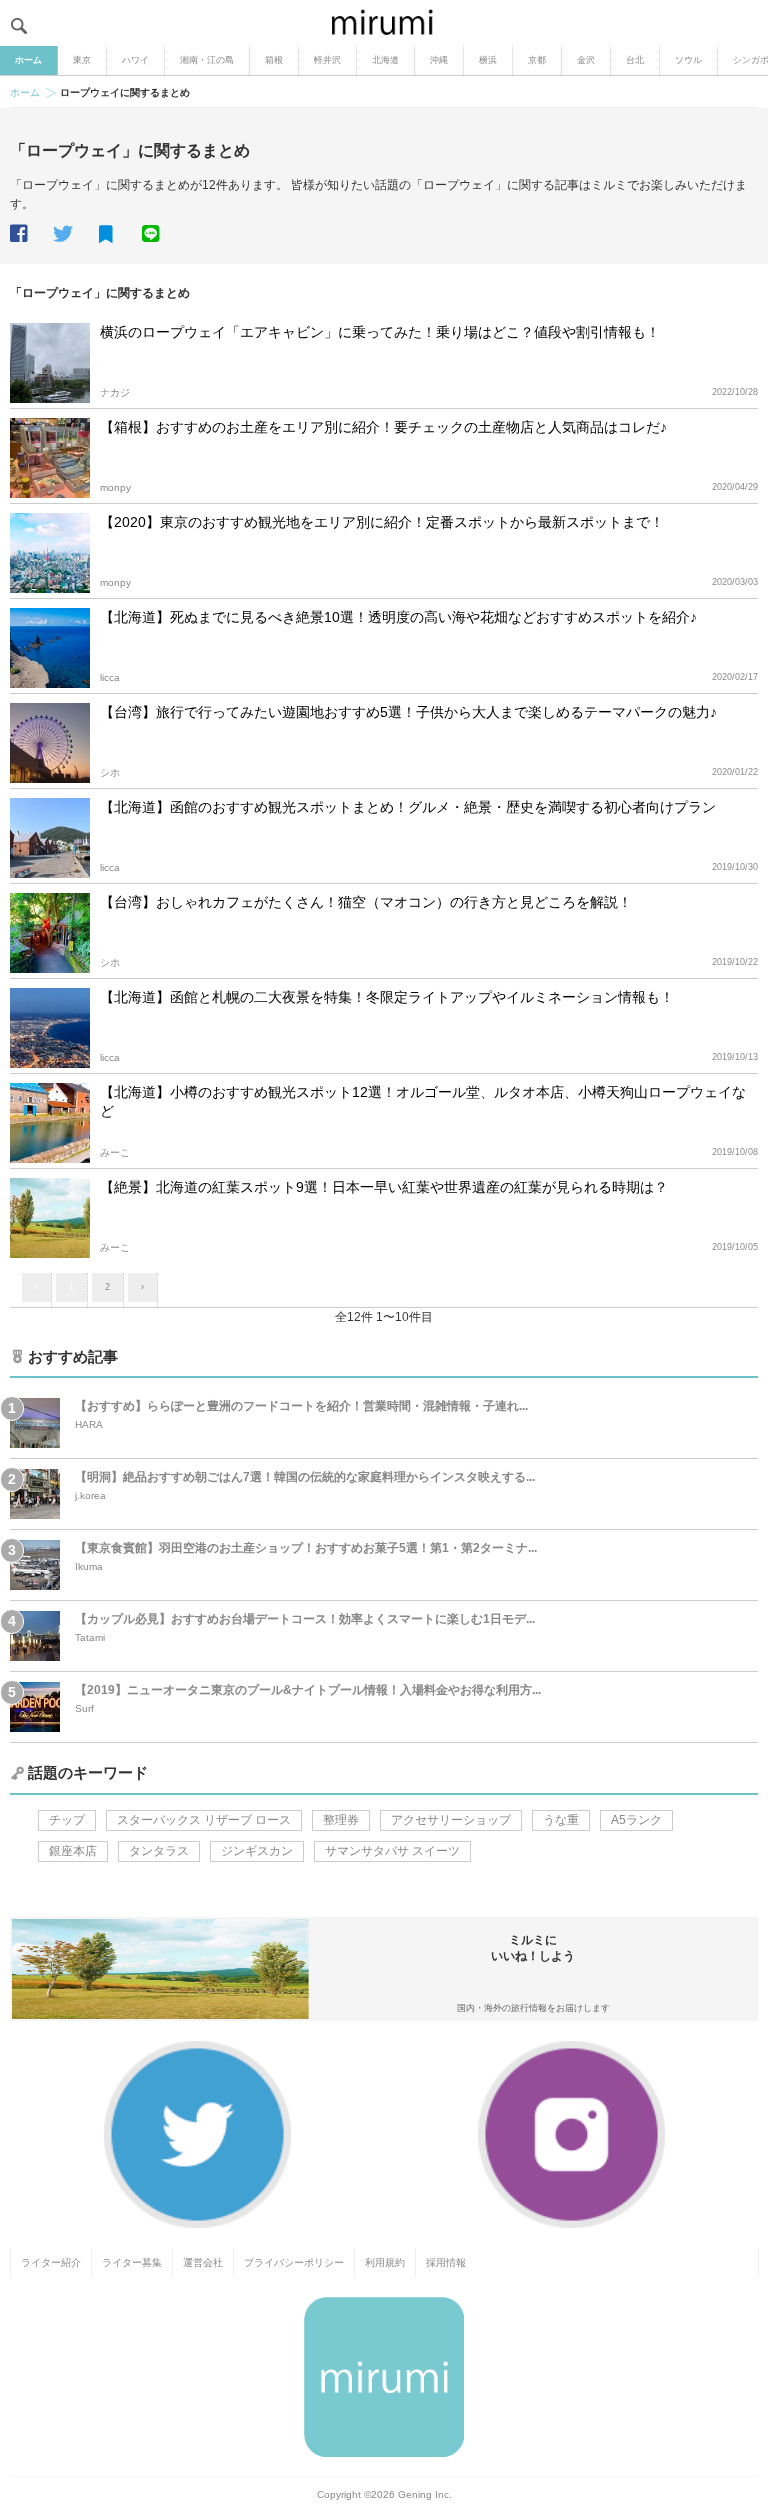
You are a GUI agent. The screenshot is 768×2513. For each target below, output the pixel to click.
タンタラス (159, 1851)
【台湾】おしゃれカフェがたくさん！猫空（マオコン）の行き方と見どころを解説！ (366, 902)
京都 (537, 60)
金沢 (586, 60)
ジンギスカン (257, 1851)
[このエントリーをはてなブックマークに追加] (119, 235)
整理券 (341, 1820)
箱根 (274, 60)
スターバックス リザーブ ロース (204, 1820)
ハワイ (135, 60)
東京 (82, 60)
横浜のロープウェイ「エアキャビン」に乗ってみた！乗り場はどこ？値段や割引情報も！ (380, 332)
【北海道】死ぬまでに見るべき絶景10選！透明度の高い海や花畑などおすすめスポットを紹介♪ (398, 617)
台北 (635, 60)
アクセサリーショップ (451, 1820)
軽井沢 (327, 60)
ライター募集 (132, 2262)
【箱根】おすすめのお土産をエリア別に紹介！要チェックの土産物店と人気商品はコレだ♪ (383, 427)
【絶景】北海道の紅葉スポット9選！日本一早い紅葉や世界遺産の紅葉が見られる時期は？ (384, 1187)
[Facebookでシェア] (30, 234)
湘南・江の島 (207, 60)
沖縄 (439, 60)
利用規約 (385, 2262)
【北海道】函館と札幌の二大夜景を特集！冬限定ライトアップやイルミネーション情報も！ (387, 997)
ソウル (688, 60)
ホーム (28, 60)
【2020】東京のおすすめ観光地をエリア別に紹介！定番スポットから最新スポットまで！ (382, 522)
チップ (67, 1820)
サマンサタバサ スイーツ (392, 1851)
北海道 (385, 60)
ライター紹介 (51, 2262)
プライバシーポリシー (294, 2262)
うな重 (561, 1820)
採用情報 (446, 2262)
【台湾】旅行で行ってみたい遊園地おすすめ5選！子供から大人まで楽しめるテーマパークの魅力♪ (408, 712)
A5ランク (636, 1820)
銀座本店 (73, 1851)
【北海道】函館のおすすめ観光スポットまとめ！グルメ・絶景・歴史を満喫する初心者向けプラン (408, 807)
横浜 (488, 60)
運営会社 (203, 2262)
